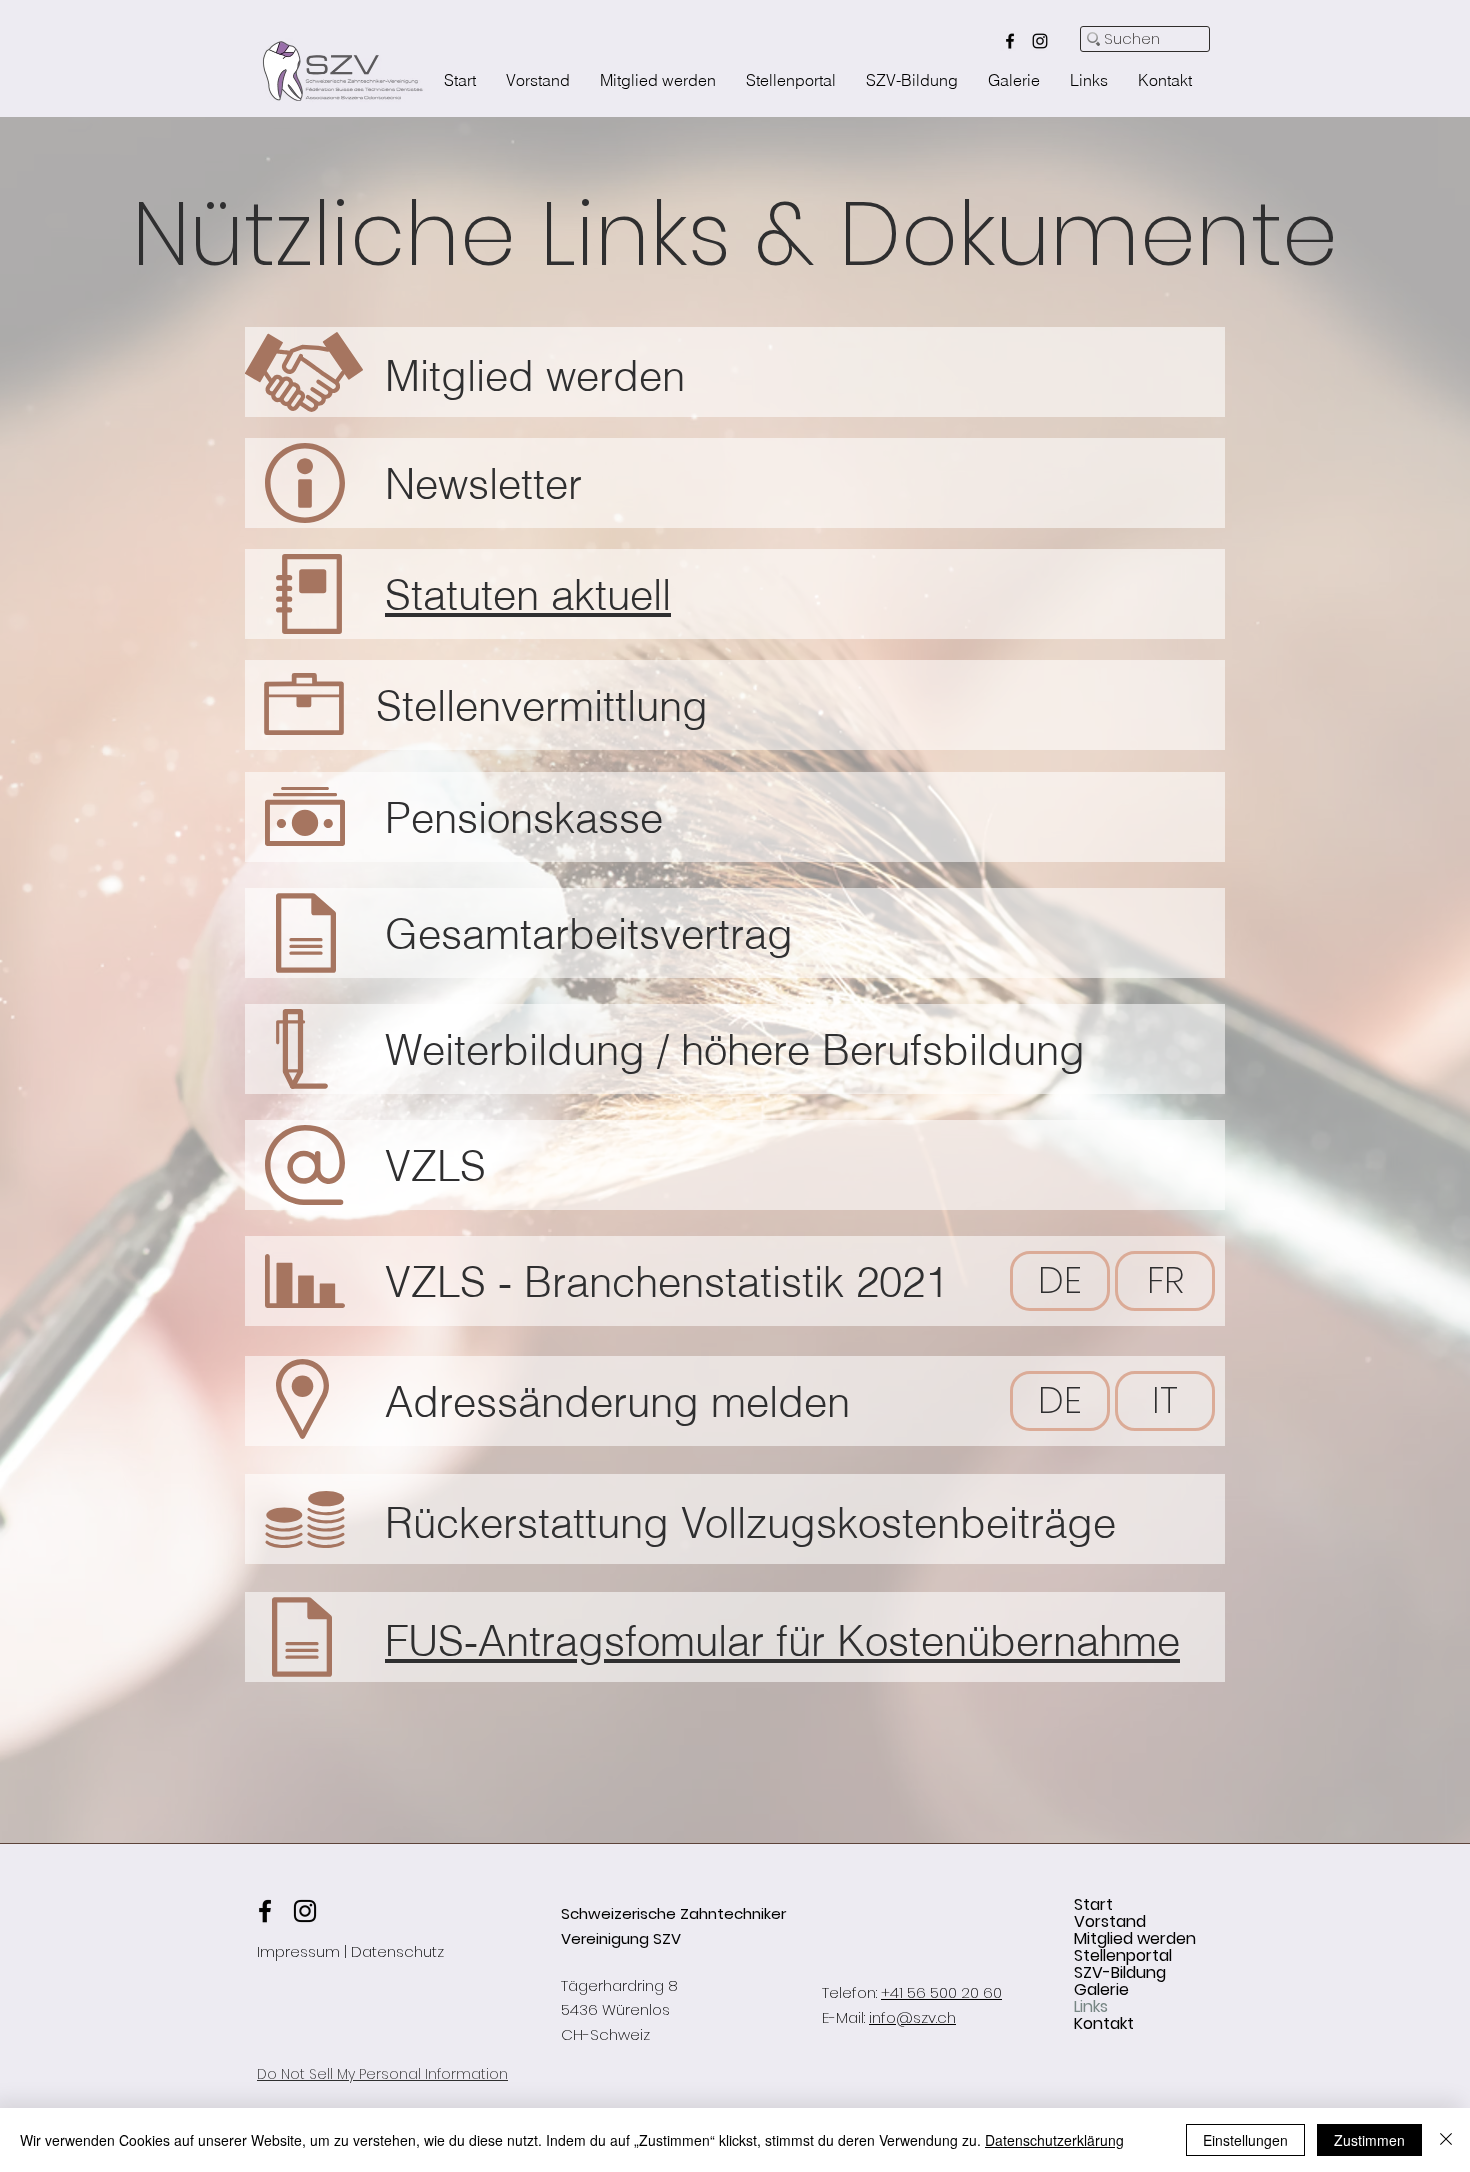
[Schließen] (1446, 2140)
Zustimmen (1369, 2140)
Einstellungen (1245, 2140)
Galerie (1101, 1989)
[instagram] (1040, 41)
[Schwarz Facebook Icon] (1010, 41)
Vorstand (1110, 1921)
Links (1091, 2006)
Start (1093, 1904)
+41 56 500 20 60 (941, 1992)
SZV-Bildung (1120, 1972)
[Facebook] (265, 1911)
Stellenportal (1123, 1955)
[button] (483, 480)
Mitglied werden (1135, 1938)
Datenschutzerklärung (1054, 2140)
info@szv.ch (912, 2017)
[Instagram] (305, 1911)
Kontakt (1104, 2023)
